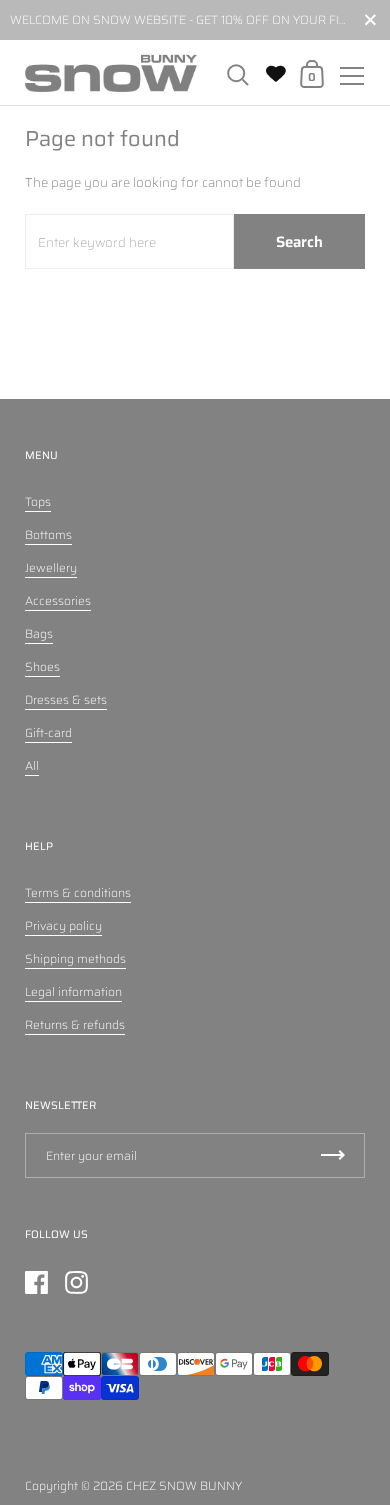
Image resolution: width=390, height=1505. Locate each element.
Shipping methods (75, 958)
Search (299, 242)
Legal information (73, 991)
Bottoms (48, 534)
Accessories (58, 600)
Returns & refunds (75, 1024)
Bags (39, 633)
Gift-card (48, 732)
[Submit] (333, 1155)
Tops (38, 501)
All (32, 765)
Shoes (42, 666)
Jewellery (51, 567)
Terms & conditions (78, 892)
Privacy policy (63, 925)
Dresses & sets (66, 699)
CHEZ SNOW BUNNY (184, 1485)
